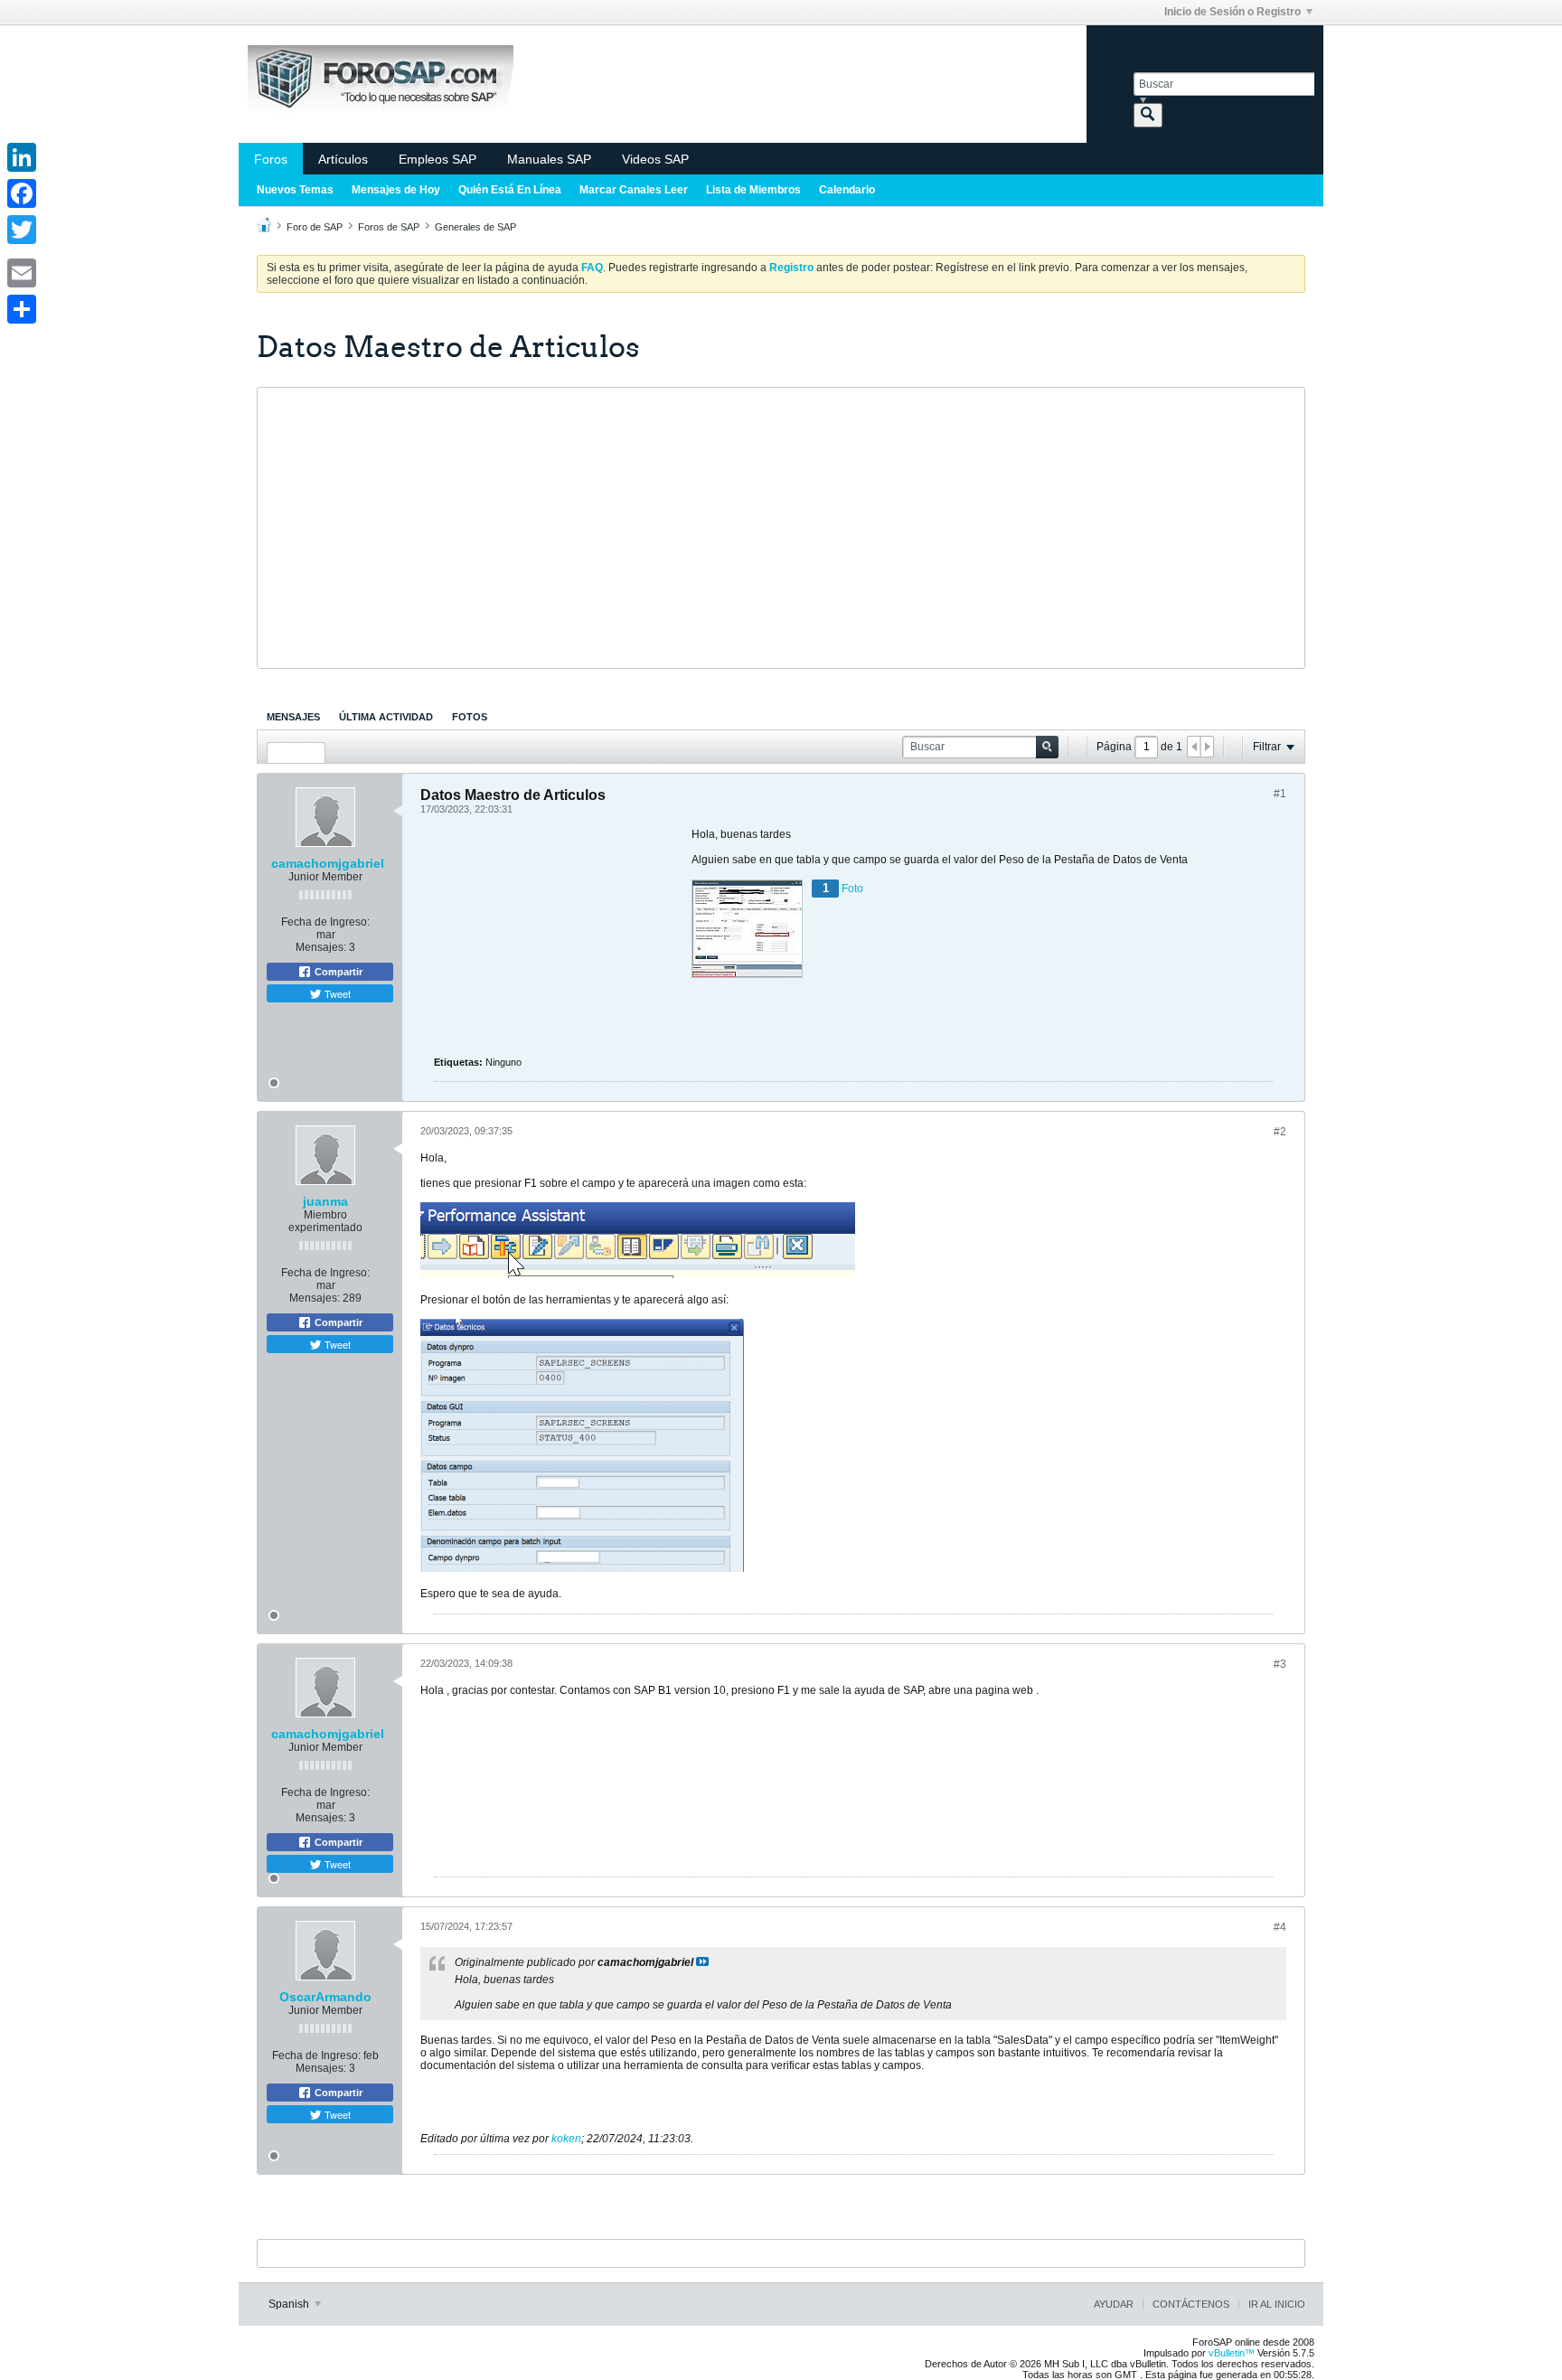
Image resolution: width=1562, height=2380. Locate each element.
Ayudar (1114, 2304)
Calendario (847, 190)
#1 (1280, 794)
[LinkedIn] (22, 157)
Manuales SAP (549, 159)
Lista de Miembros (753, 190)
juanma (325, 1201)
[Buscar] (1148, 115)
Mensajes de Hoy (396, 190)
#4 (1280, 1927)
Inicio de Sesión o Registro (1233, 12)
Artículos (343, 159)
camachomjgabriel (328, 863)
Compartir (337, 972)
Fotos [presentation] (470, 717)
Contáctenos (1191, 2304)
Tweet (336, 993)
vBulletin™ (1232, 2353)
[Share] (22, 309)
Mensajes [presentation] (293, 717)
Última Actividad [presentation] (386, 717)
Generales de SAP (475, 227)
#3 (1280, 1664)
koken (566, 2139)
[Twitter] (22, 230)
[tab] (293, 717)
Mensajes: (321, 947)
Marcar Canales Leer (634, 190)
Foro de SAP (315, 227)
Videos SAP (655, 159)
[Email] (22, 273)
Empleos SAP (438, 159)
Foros (271, 159)
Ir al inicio (1277, 2304)
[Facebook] (22, 193)
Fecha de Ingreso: (325, 922)
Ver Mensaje (702, 1961)
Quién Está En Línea (510, 190)
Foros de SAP (389, 227)
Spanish (290, 2304)
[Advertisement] (781, 528)
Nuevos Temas (295, 190)
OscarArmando (325, 1997)
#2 (1280, 1132)
